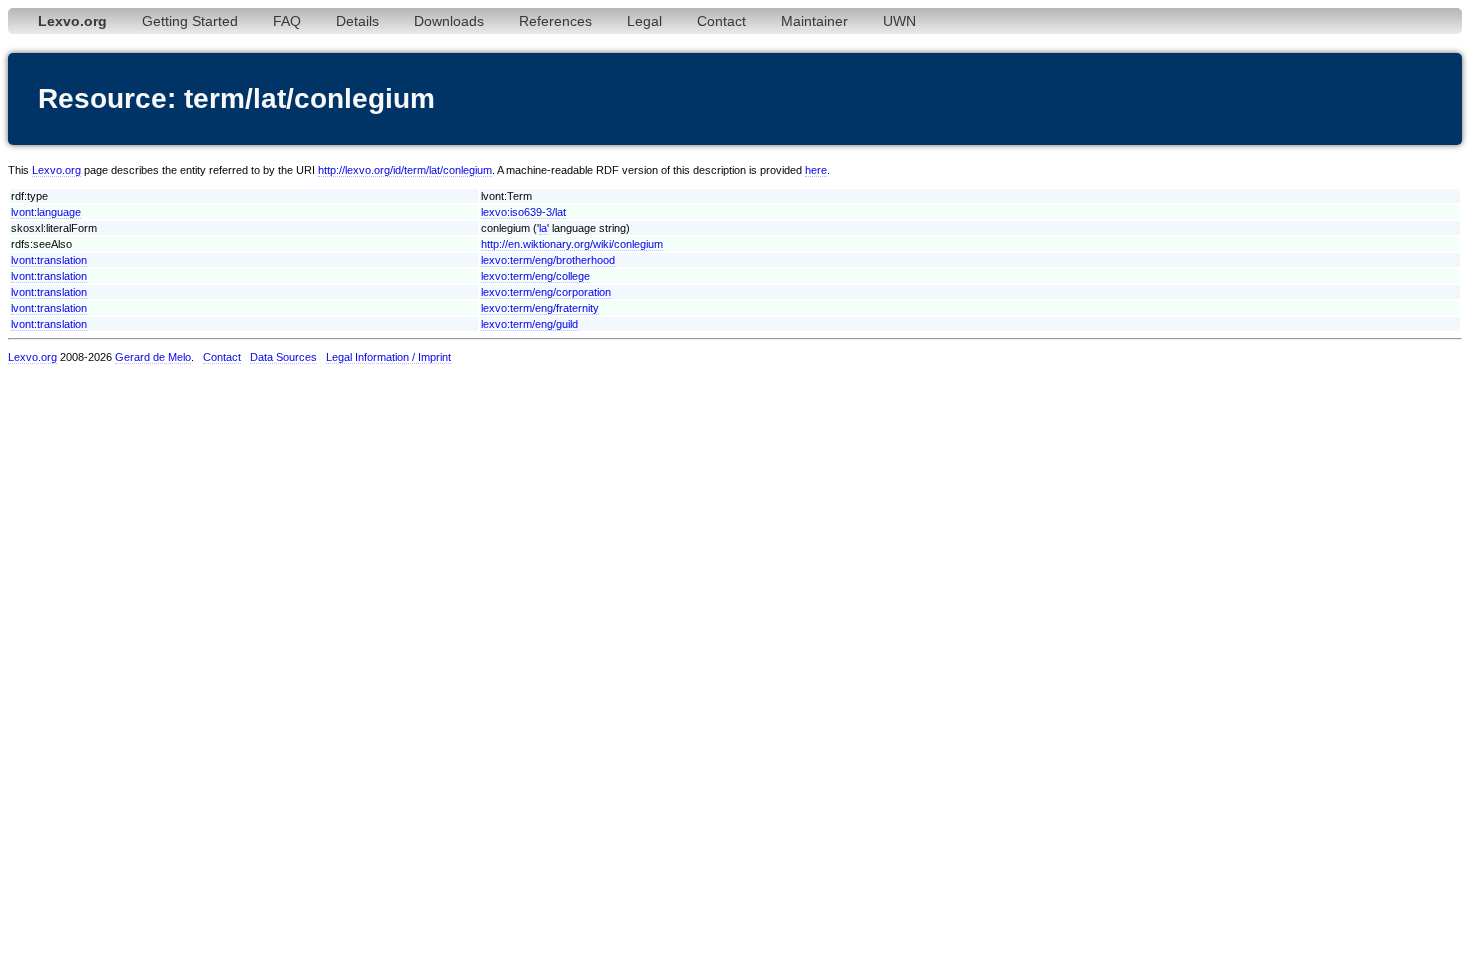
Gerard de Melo (153, 357)
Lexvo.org (56, 170)
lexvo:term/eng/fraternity (540, 308)
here (816, 170)
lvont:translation (49, 260)
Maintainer (814, 21)
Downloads (449, 21)
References (555, 21)
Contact (721, 21)
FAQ (287, 21)
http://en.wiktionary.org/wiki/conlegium (572, 244)
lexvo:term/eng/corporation (546, 292)
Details (357, 21)
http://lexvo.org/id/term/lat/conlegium (405, 170)
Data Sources (283, 357)
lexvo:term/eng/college (535, 276)
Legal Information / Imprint (388, 357)
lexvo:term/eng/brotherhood (548, 260)
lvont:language (46, 212)
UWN (899, 21)
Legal (644, 21)
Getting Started (190, 21)
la (543, 228)
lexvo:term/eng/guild (529, 324)
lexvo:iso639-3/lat (523, 212)
